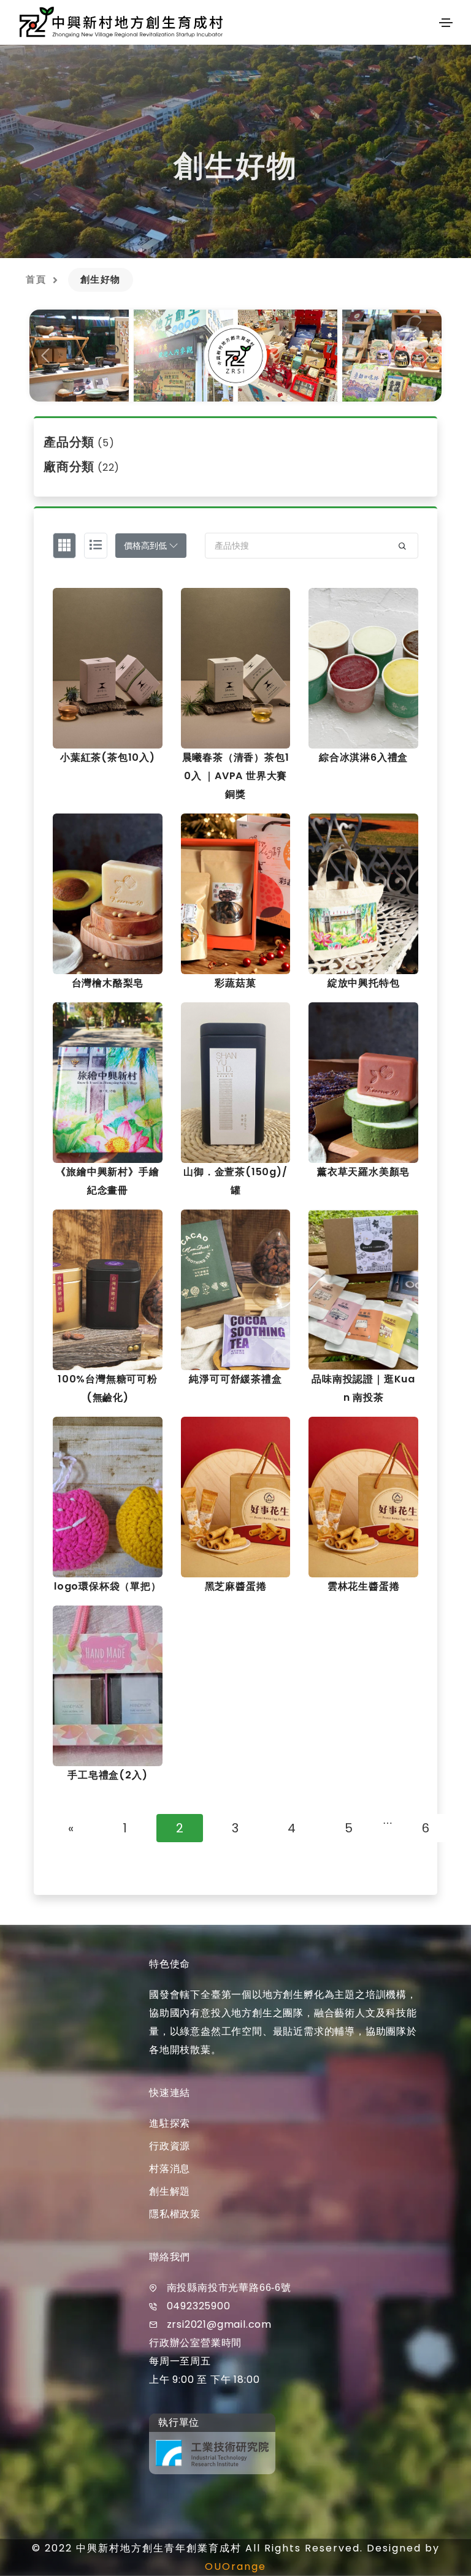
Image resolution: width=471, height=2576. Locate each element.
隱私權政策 (175, 2214)
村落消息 (170, 2169)
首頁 (36, 279)
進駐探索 (170, 2123)
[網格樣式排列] (64, 546)
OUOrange (235, 2566)
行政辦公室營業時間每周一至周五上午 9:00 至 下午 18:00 (204, 2361)
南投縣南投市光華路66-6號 (229, 2288)
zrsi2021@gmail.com (219, 2324)
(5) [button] (79, 443)
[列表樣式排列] (96, 546)
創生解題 (170, 2191)
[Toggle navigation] (446, 23)
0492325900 (199, 2306)
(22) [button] (82, 467)
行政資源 (170, 2146)
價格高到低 (147, 546)
